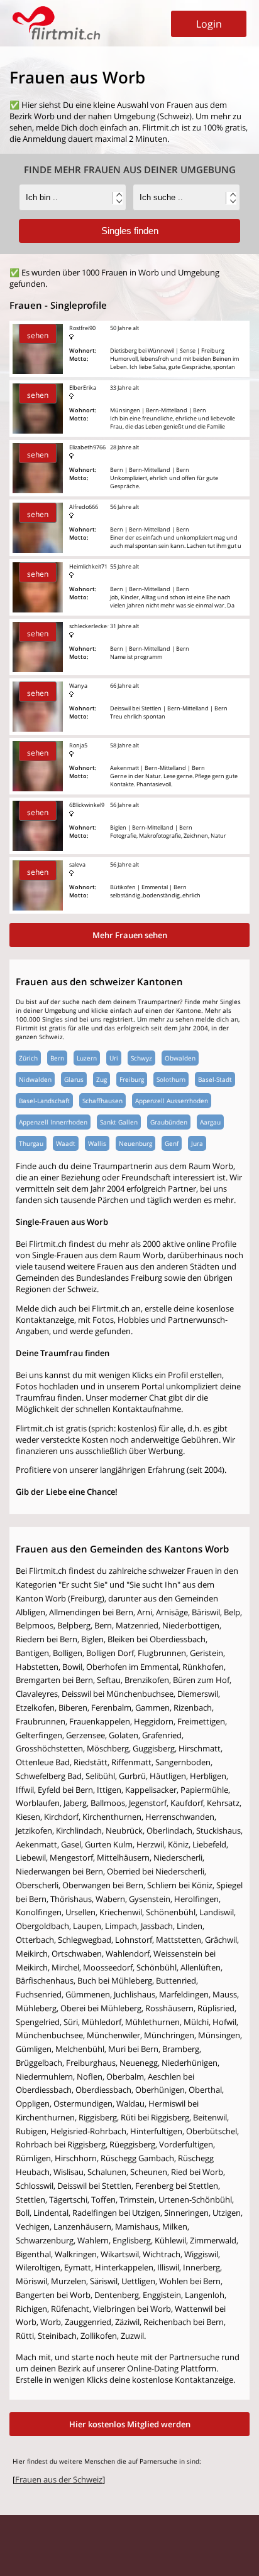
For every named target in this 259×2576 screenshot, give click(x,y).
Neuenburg (135, 1143)
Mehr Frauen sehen (130, 935)
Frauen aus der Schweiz (59, 2479)
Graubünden (169, 1122)
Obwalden (180, 1058)
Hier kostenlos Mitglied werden (130, 2424)
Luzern (87, 1058)
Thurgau (31, 1143)
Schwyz (141, 1058)
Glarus (74, 1079)
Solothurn (171, 1079)
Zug (102, 1079)
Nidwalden (35, 1079)
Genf (172, 1143)
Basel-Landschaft (44, 1101)
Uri (114, 1058)
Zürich (28, 1058)
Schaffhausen (102, 1101)
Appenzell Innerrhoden (53, 1122)
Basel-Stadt (215, 1079)
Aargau (210, 1122)
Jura (197, 1143)
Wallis (97, 1143)
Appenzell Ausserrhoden (172, 1101)
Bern (57, 1058)
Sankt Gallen (119, 1122)
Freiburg (132, 1079)
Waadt (66, 1143)
